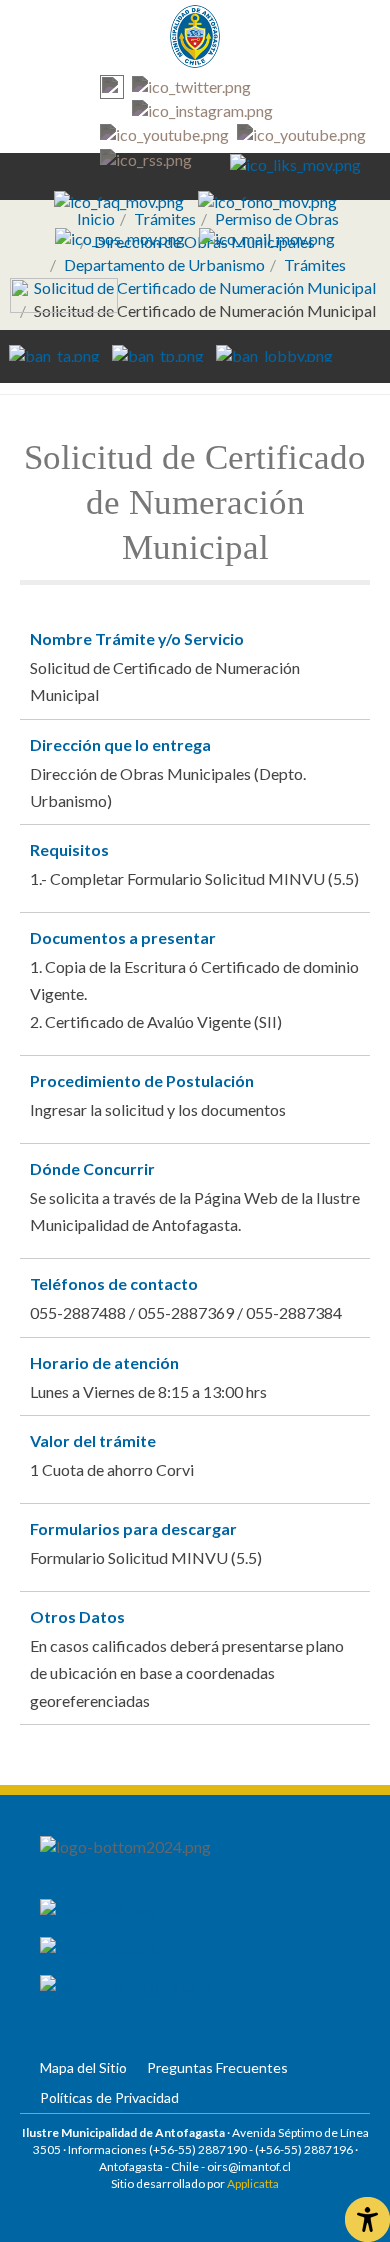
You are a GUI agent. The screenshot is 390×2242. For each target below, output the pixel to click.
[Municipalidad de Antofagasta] (195, 36)
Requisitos (69, 849)
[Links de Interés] (295, 163)
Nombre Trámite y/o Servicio (137, 638)
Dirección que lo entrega (120, 744)
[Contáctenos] (267, 236)
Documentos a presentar (123, 937)
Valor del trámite (93, 1440)
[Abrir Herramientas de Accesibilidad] (367, 2219)
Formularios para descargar (133, 1528)
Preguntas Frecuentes (217, 2067)
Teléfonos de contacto (114, 1283)
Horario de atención (104, 1362)
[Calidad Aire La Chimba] (64, 292)
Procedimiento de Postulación (142, 1080)
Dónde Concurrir (92, 1168)
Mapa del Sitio (83, 2067)
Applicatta (253, 2183)
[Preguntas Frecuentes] (119, 199)
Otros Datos (77, 1616)
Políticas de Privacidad (109, 2097)
